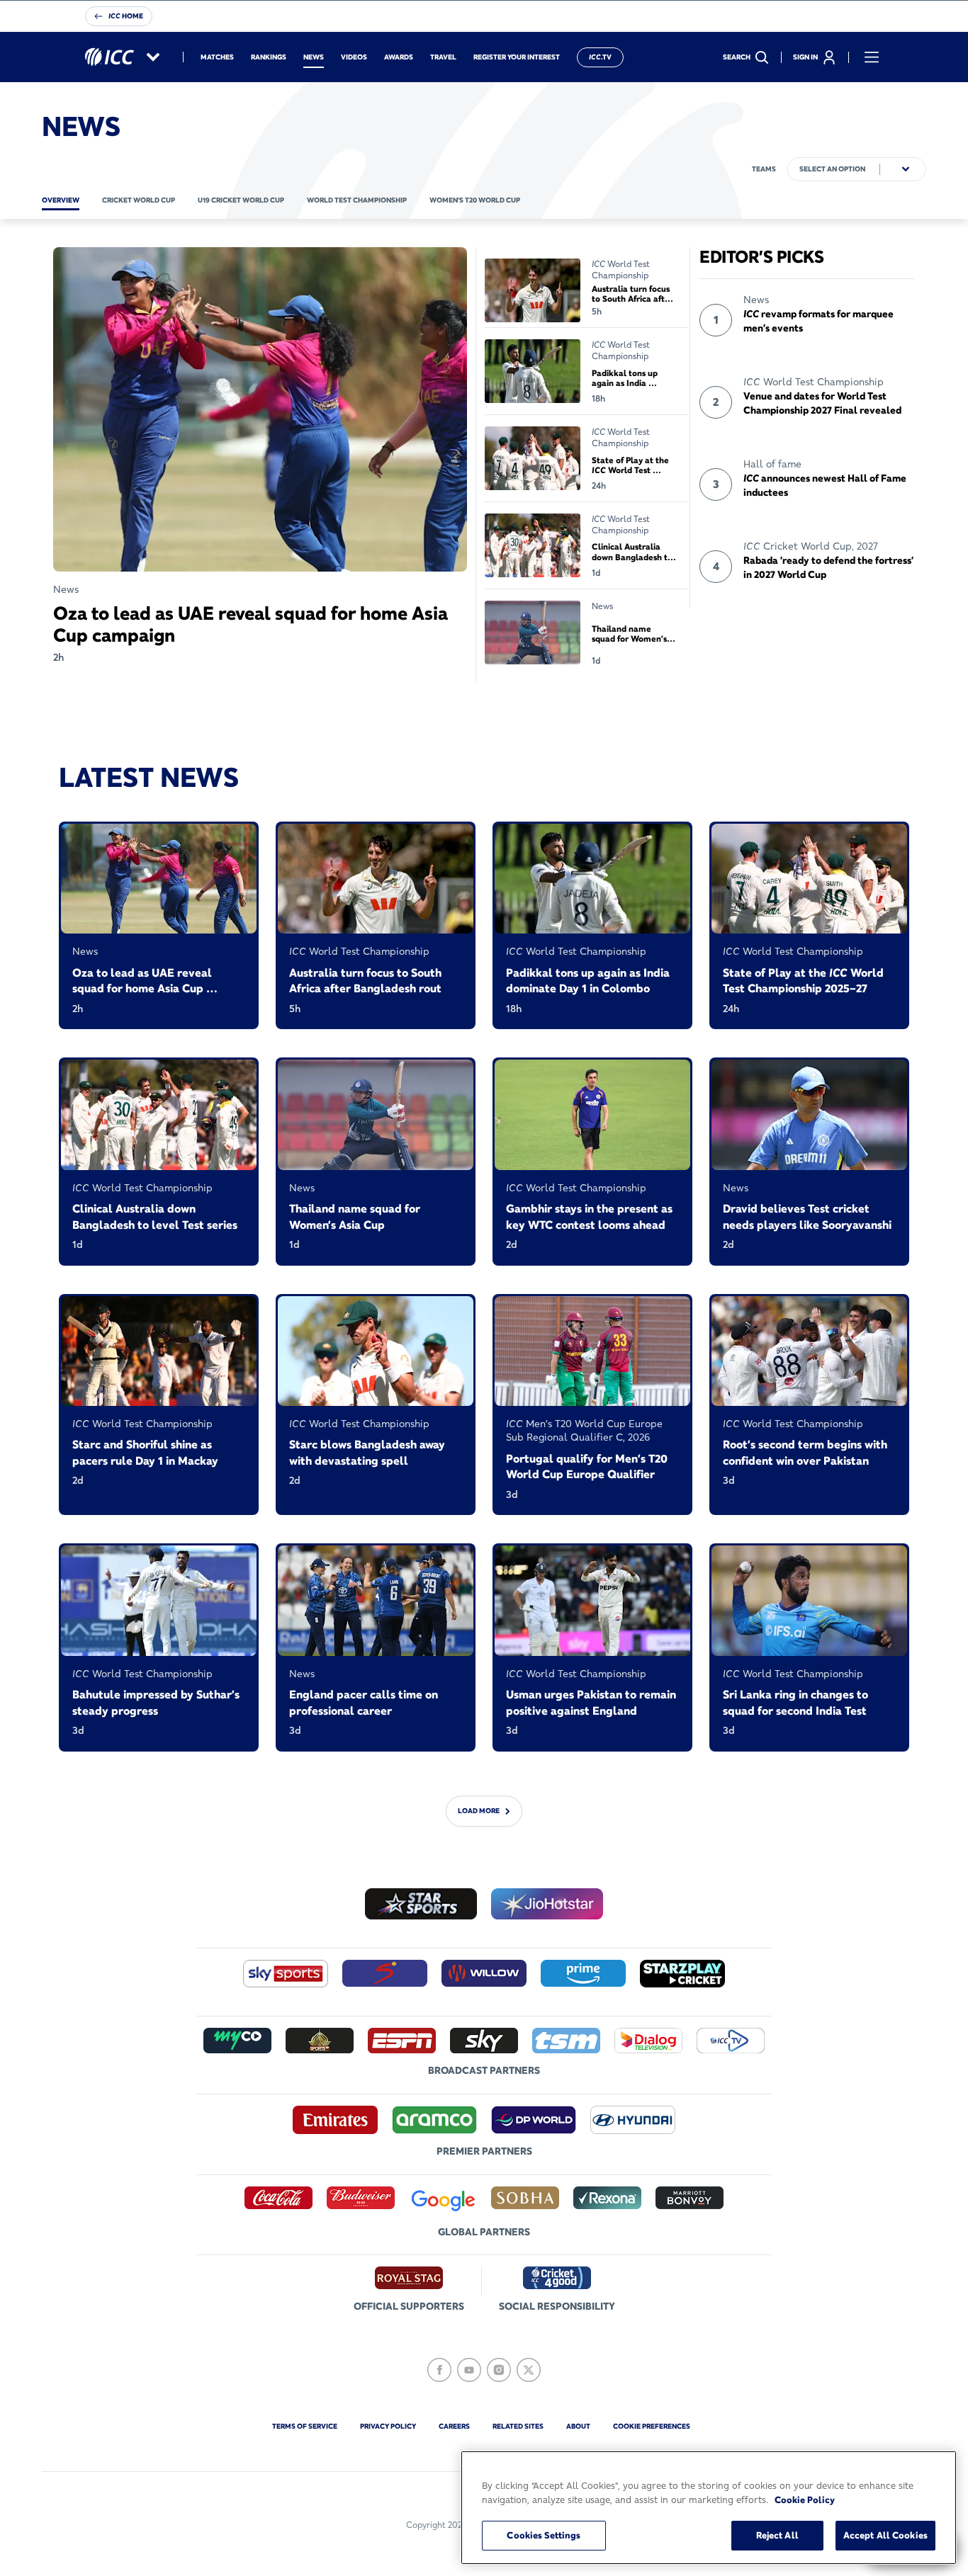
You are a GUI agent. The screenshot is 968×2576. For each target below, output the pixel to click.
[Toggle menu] (872, 57)
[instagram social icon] (499, 2370)
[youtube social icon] (469, 2370)
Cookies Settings (544, 2535)
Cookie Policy (805, 2500)
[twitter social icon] (529, 2370)
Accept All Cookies (885, 2535)
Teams (764, 169)
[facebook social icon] (439, 2370)
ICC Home (126, 16)
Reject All (777, 2535)
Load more (479, 1811)
